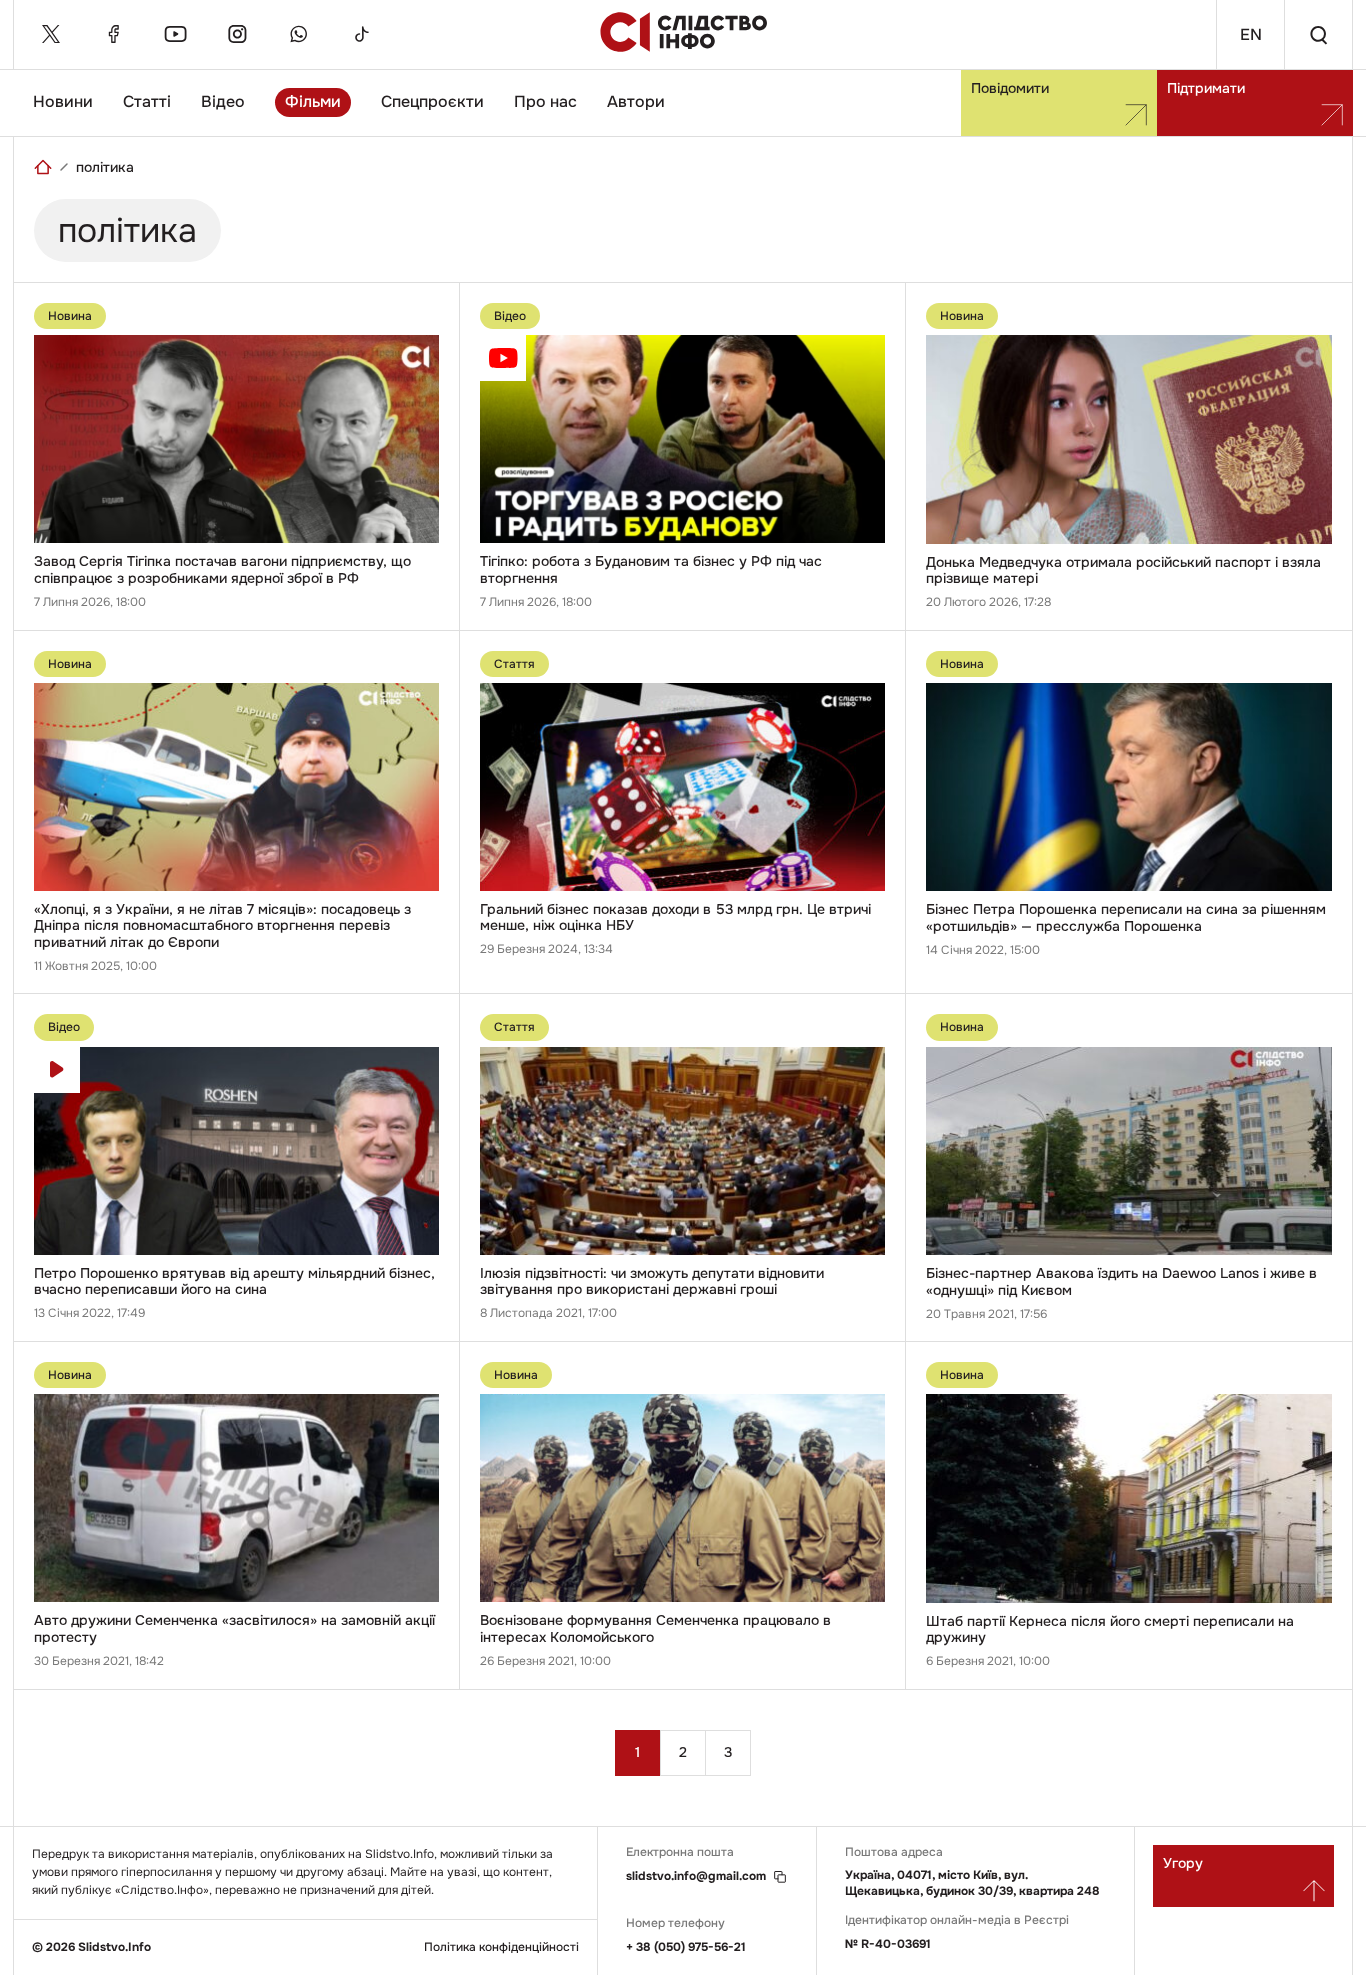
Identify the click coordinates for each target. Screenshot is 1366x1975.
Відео (223, 101)
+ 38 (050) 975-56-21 (686, 1947)
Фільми (313, 101)
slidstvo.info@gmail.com (696, 1876)
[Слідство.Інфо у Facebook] (113, 34)
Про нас (545, 101)
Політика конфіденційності (501, 1947)
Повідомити (1010, 88)
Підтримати (1206, 88)
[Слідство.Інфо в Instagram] (237, 34)
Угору (1183, 1863)
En (1251, 34)
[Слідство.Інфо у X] (51, 34)
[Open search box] (1318, 34)
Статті (147, 101)
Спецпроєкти (432, 101)
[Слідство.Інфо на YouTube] (175, 34)
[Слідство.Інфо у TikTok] (361, 34)
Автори (636, 101)
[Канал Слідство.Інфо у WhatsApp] (299, 34)
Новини (63, 101)
